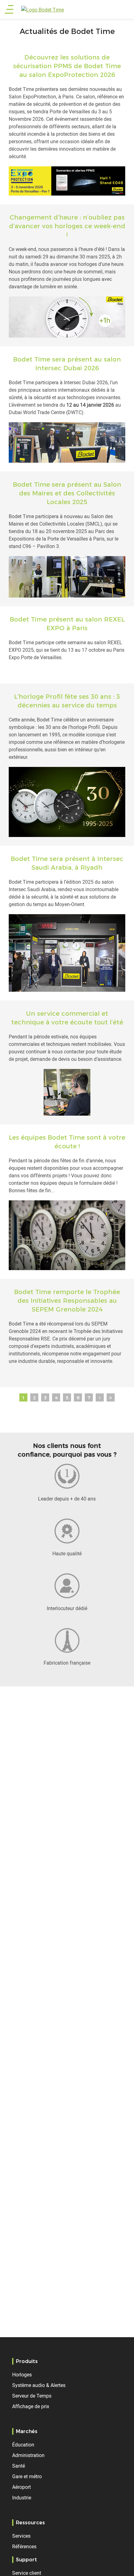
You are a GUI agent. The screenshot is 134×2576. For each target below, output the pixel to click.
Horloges (22, 2375)
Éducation (23, 2445)
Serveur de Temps (32, 2396)
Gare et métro (27, 2476)
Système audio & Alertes (39, 2385)
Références (24, 2546)
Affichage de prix (31, 2406)
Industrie (22, 2498)
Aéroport (22, 2487)
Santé (19, 2466)
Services (21, 2536)
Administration (28, 2455)
